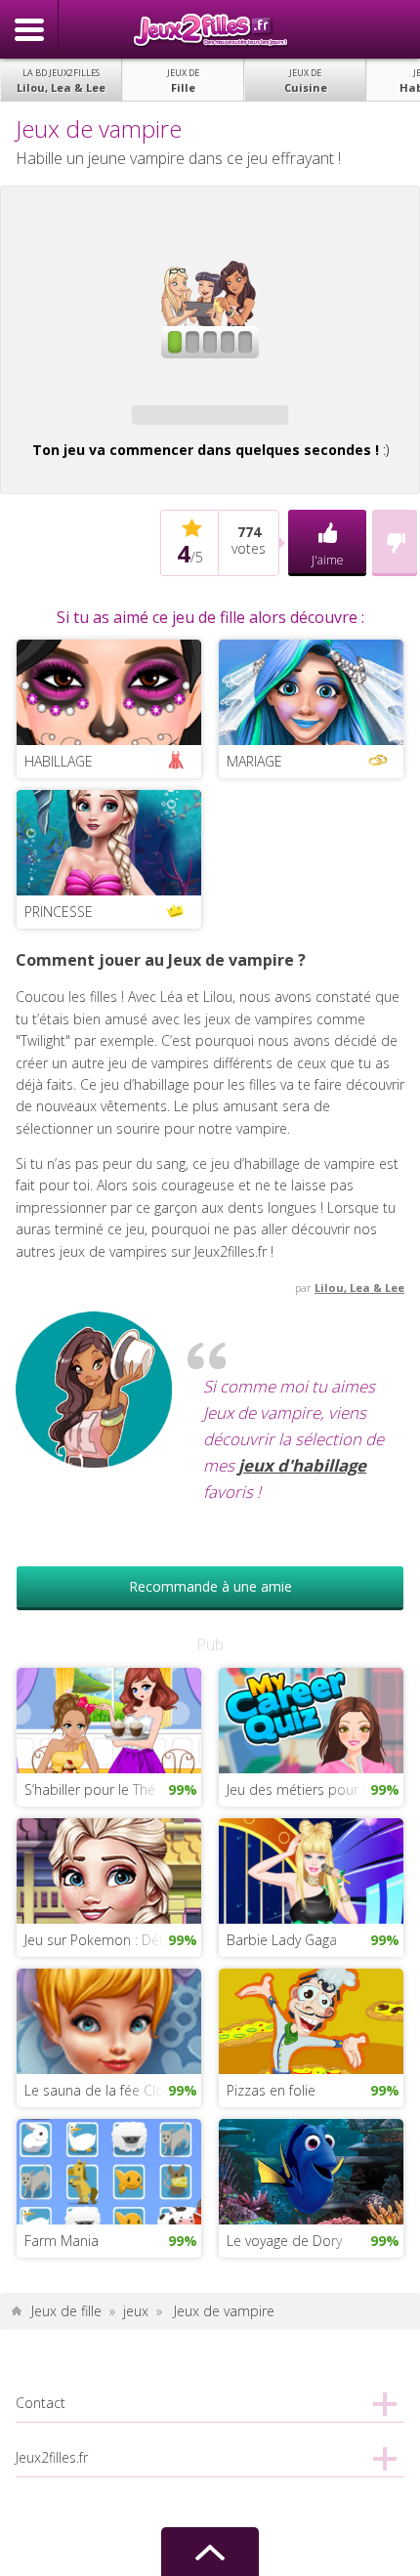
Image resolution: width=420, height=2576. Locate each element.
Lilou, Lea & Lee (61, 81)
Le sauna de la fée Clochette (113, 2090)
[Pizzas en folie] (311, 2020)
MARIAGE (254, 761)
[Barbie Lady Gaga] (311, 1870)
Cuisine (306, 81)
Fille (183, 81)
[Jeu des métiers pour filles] (311, 1719)
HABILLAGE (59, 761)
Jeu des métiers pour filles (308, 1789)
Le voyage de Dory (284, 2241)
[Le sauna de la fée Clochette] (109, 2020)
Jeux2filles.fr (210, 29)
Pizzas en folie (271, 2090)
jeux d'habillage (302, 1465)
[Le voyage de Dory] (311, 2170)
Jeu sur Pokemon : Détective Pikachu (113, 1940)
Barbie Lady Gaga (282, 1940)
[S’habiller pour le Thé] (109, 1719)
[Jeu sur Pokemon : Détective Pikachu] (109, 1870)
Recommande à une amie (210, 1586)
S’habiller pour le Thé (90, 1789)
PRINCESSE (59, 912)
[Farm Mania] (109, 2170)
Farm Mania (62, 2241)
